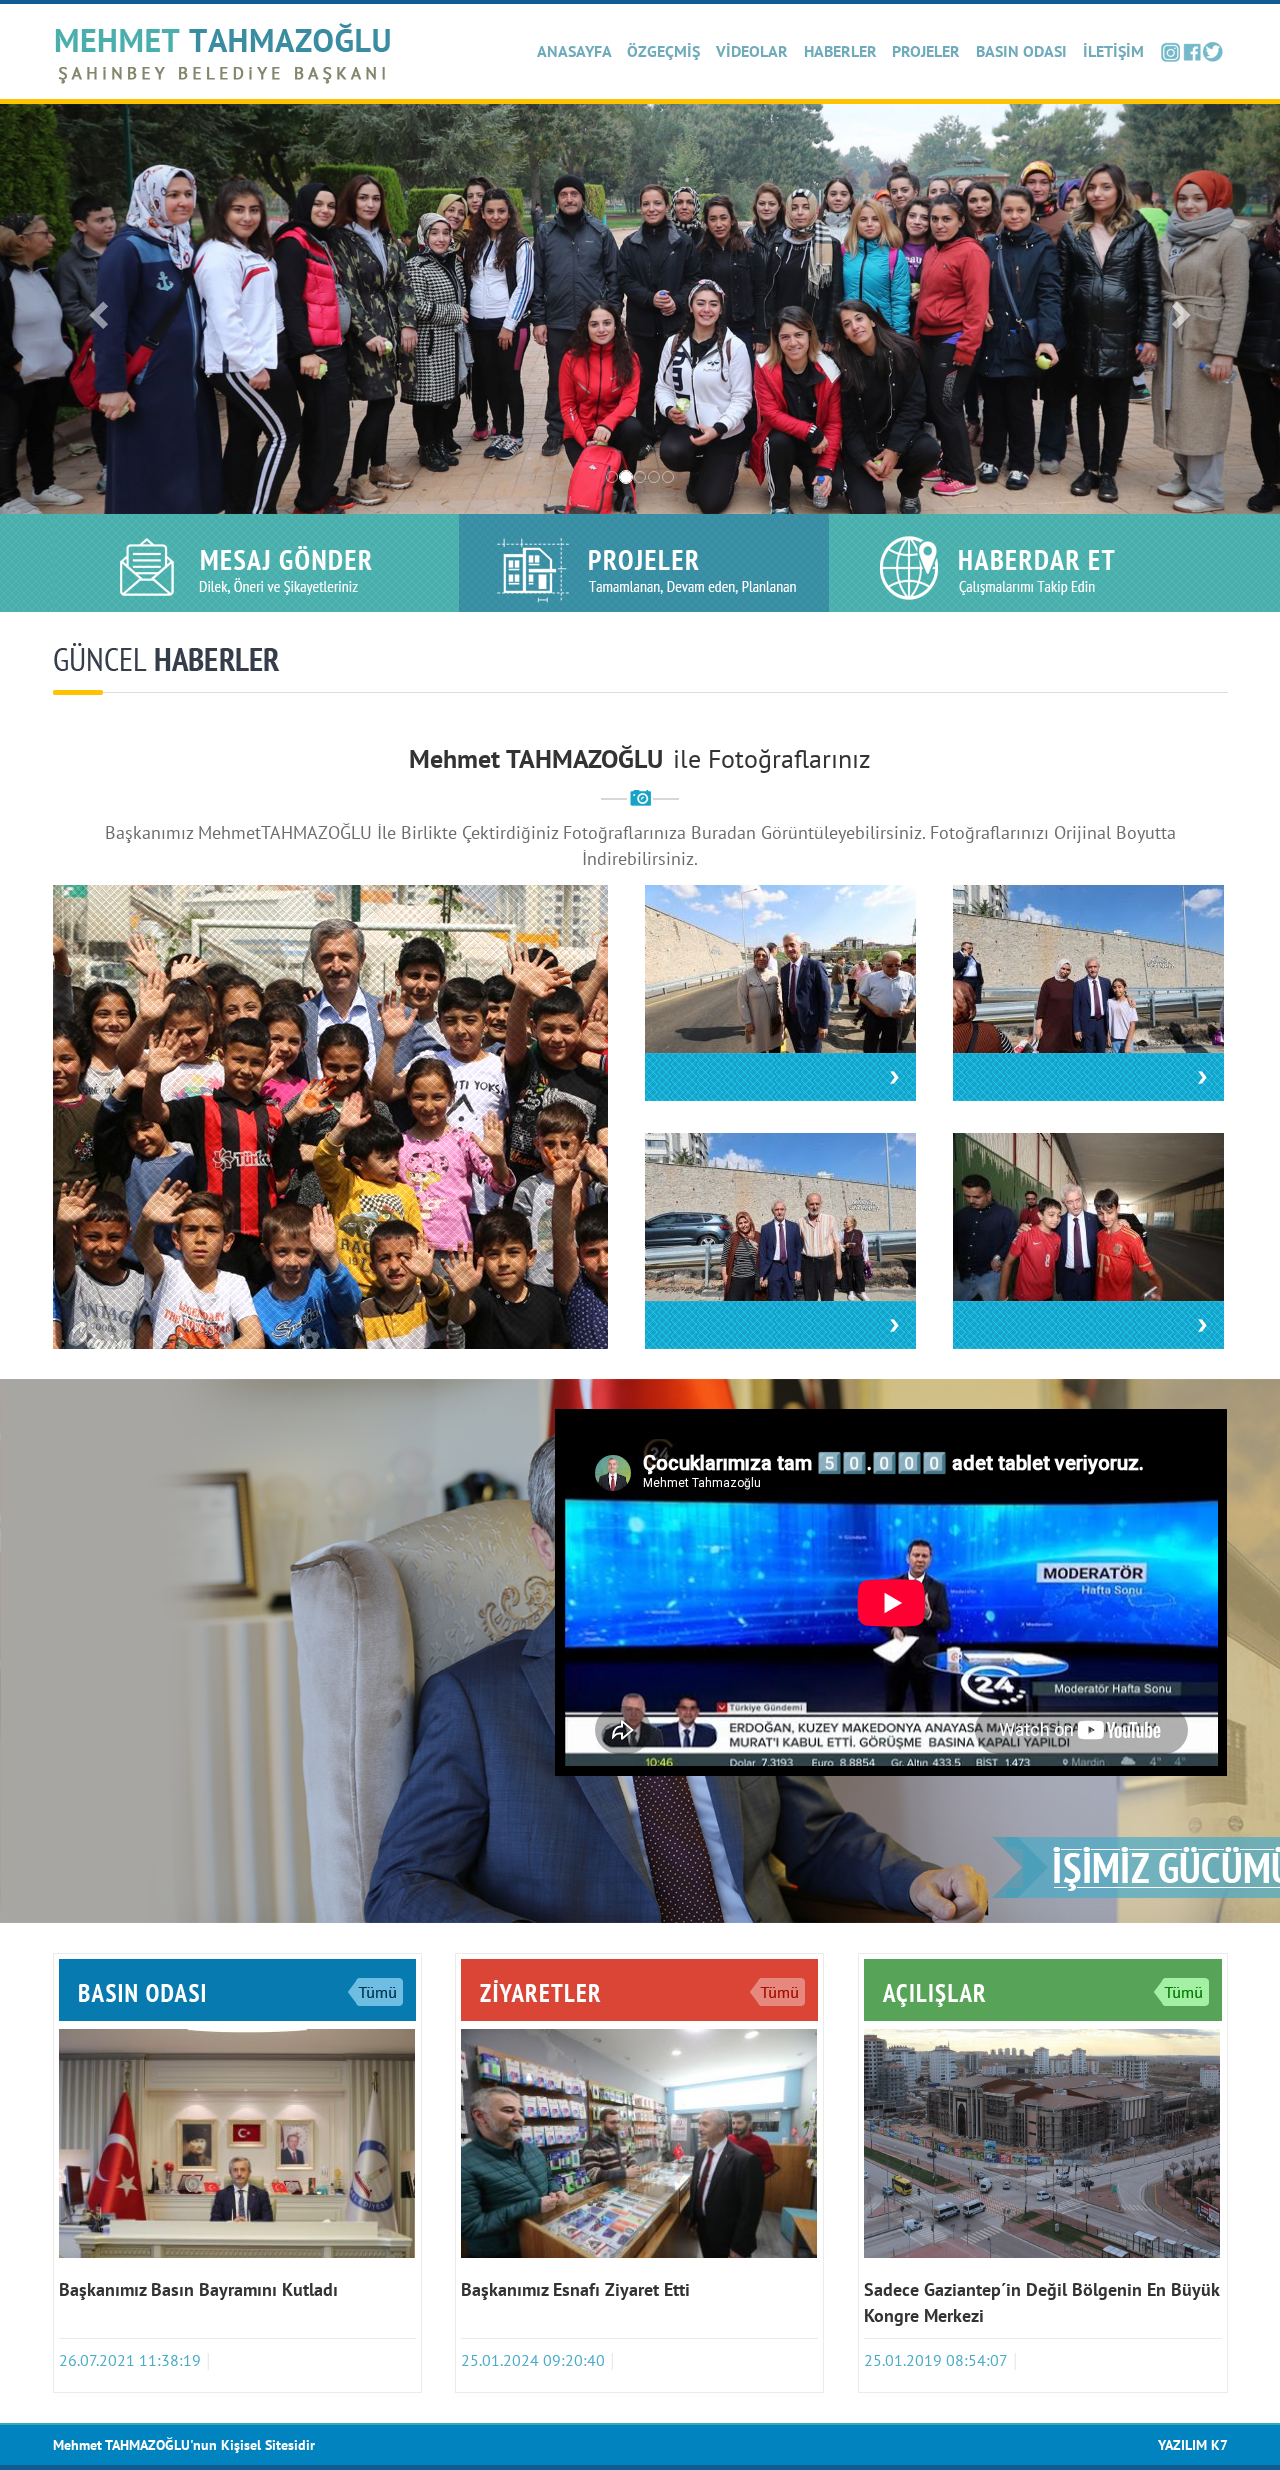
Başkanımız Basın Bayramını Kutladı (198, 2289)
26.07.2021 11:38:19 (130, 2360)
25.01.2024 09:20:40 (533, 2360)
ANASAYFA (574, 51)
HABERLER (840, 51)
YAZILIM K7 (1193, 2445)
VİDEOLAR (752, 51)
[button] (96, 309)
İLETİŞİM (1113, 51)
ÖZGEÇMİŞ (663, 51)
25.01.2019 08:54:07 (936, 2360)
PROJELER (926, 51)
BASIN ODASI (1021, 51)
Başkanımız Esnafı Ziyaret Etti (575, 2289)
